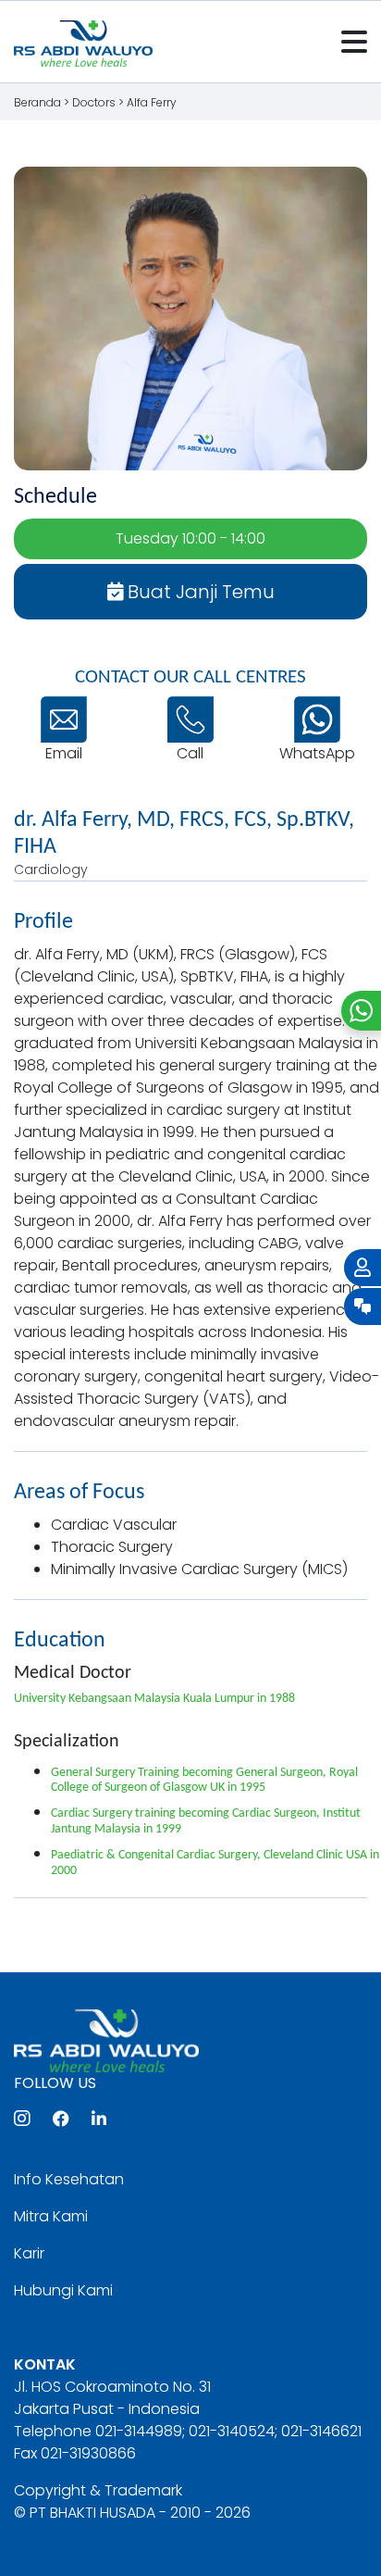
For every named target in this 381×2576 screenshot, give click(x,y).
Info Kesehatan (69, 2179)
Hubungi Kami (63, 2290)
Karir (29, 2253)
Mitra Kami (51, 2216)
